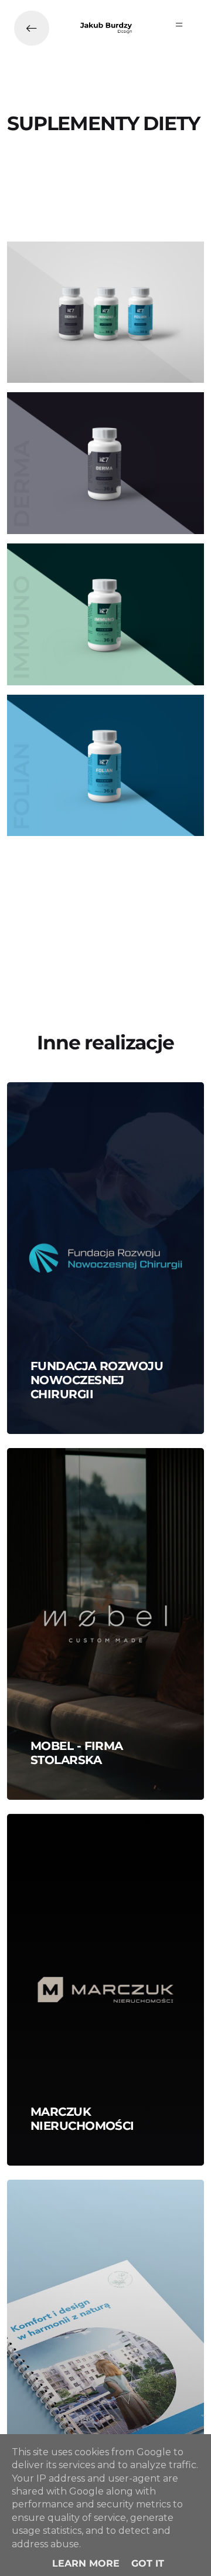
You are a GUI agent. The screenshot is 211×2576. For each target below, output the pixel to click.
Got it (148, 2563)
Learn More (86, 2563)
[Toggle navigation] (179, 25)
